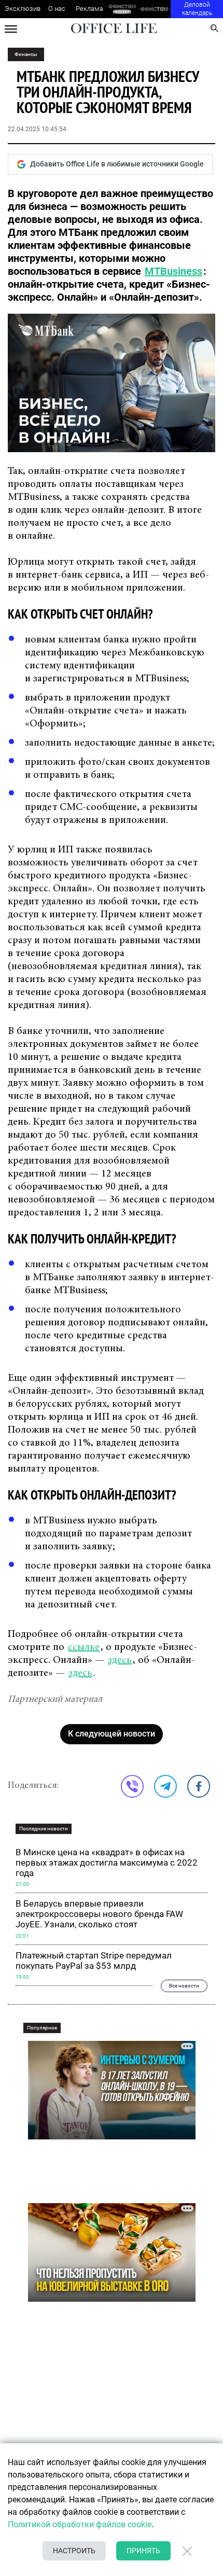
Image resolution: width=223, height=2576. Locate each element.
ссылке (84, 1647)
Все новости (184, 1986)
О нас (57, 9)
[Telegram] (165, 1786)
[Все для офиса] (154, 9)
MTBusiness (173, 271)
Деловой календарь (197, 9)
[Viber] (132, 1786)
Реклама (89, 9)
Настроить (74, 2551)
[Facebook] (199, 1786)
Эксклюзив (23, 9)
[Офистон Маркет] (122, 9)
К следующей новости (112, 1734)
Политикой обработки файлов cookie (80, 2524)
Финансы (26, 54)
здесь (120, 1660)
